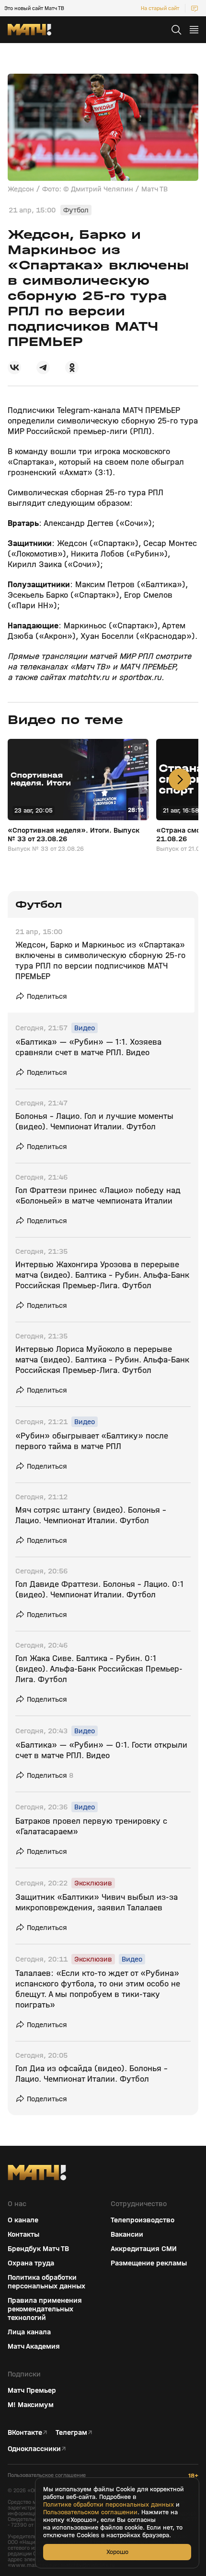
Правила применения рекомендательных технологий (45, 2309)
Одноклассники (34, 2449)
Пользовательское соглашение (47, 2475)
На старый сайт (160, 8)
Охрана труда (31, 2263)
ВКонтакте (25, 2432)
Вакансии (127, 2234)
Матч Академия (34, 2346)
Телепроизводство (143, 2220)
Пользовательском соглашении (90, 2512)
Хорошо (117, 2552)
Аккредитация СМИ (144, 2249)
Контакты (23, 2234)
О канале (23, 2220)
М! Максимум (31, 2405)
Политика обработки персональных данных (46, 2282)
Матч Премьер (32, 2390)
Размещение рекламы (149, 2263)
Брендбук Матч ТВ (38, 2249)
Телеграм (71, 2432)
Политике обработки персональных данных (109, 2505)
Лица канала (29, 2332)
